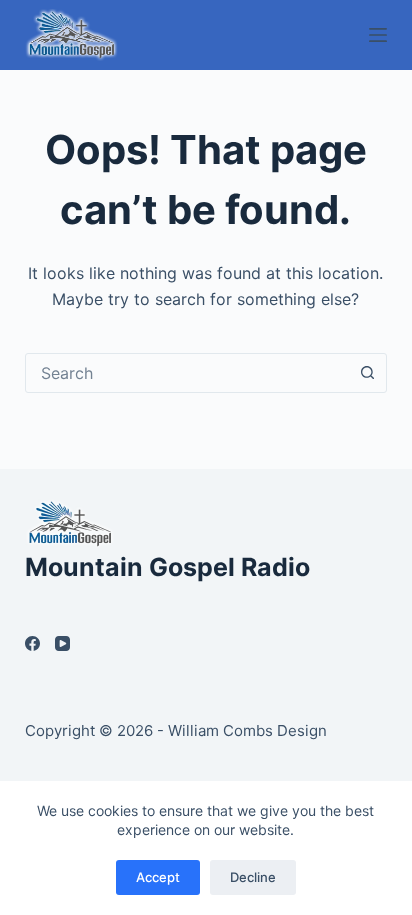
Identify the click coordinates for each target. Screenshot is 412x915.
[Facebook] (32, 643)
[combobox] (187, 373)
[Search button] (367, 373)
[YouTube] (62, 643)
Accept (158, 877)
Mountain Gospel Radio (167, 567)
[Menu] (378, 35)
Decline (253, 877)
